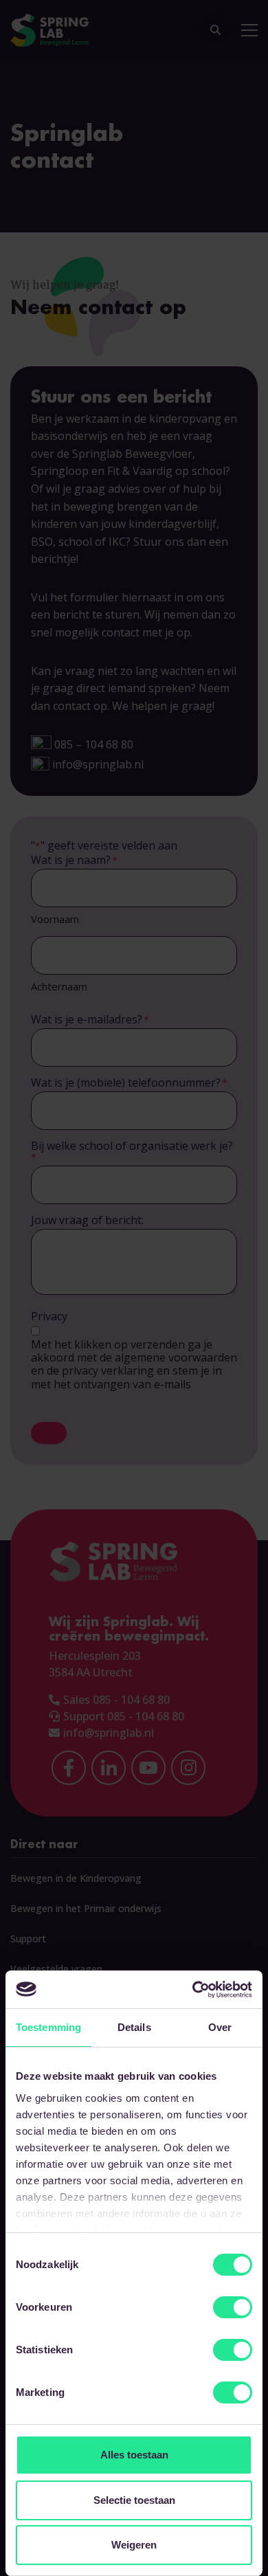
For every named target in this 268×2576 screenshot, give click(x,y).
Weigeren (134, 2545)
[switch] (233, 2307)
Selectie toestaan (134, 2500)
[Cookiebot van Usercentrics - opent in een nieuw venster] (193, 1990)
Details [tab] (134, 2027)
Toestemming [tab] (48, 2027)
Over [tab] (220, 2027)
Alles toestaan (134, 2455)
